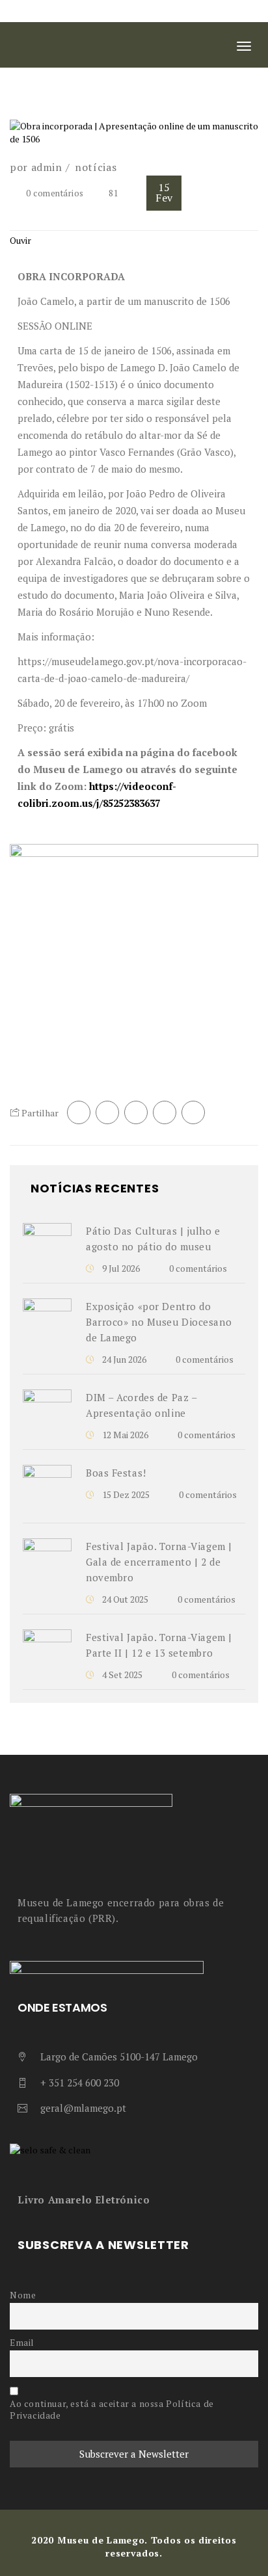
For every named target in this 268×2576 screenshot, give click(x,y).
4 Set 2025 (121, 1675)
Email (22, 2343)
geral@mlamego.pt (83, 2108)
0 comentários (55, 193)
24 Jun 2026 (123, 1359)
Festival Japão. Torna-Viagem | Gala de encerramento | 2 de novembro (159, 1562)
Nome (23, 2295)
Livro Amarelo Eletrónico (84, 2200)
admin (47, 167)
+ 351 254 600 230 (80, 2083)
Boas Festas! (116, 1473)
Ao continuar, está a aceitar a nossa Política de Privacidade (112, 2410)
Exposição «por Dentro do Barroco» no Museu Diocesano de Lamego (159, 1322)
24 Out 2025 (124, 1599)
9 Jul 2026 (120, 1268)
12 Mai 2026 (124, 1435)
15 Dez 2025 (125, 1494)
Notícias (96, 167)
